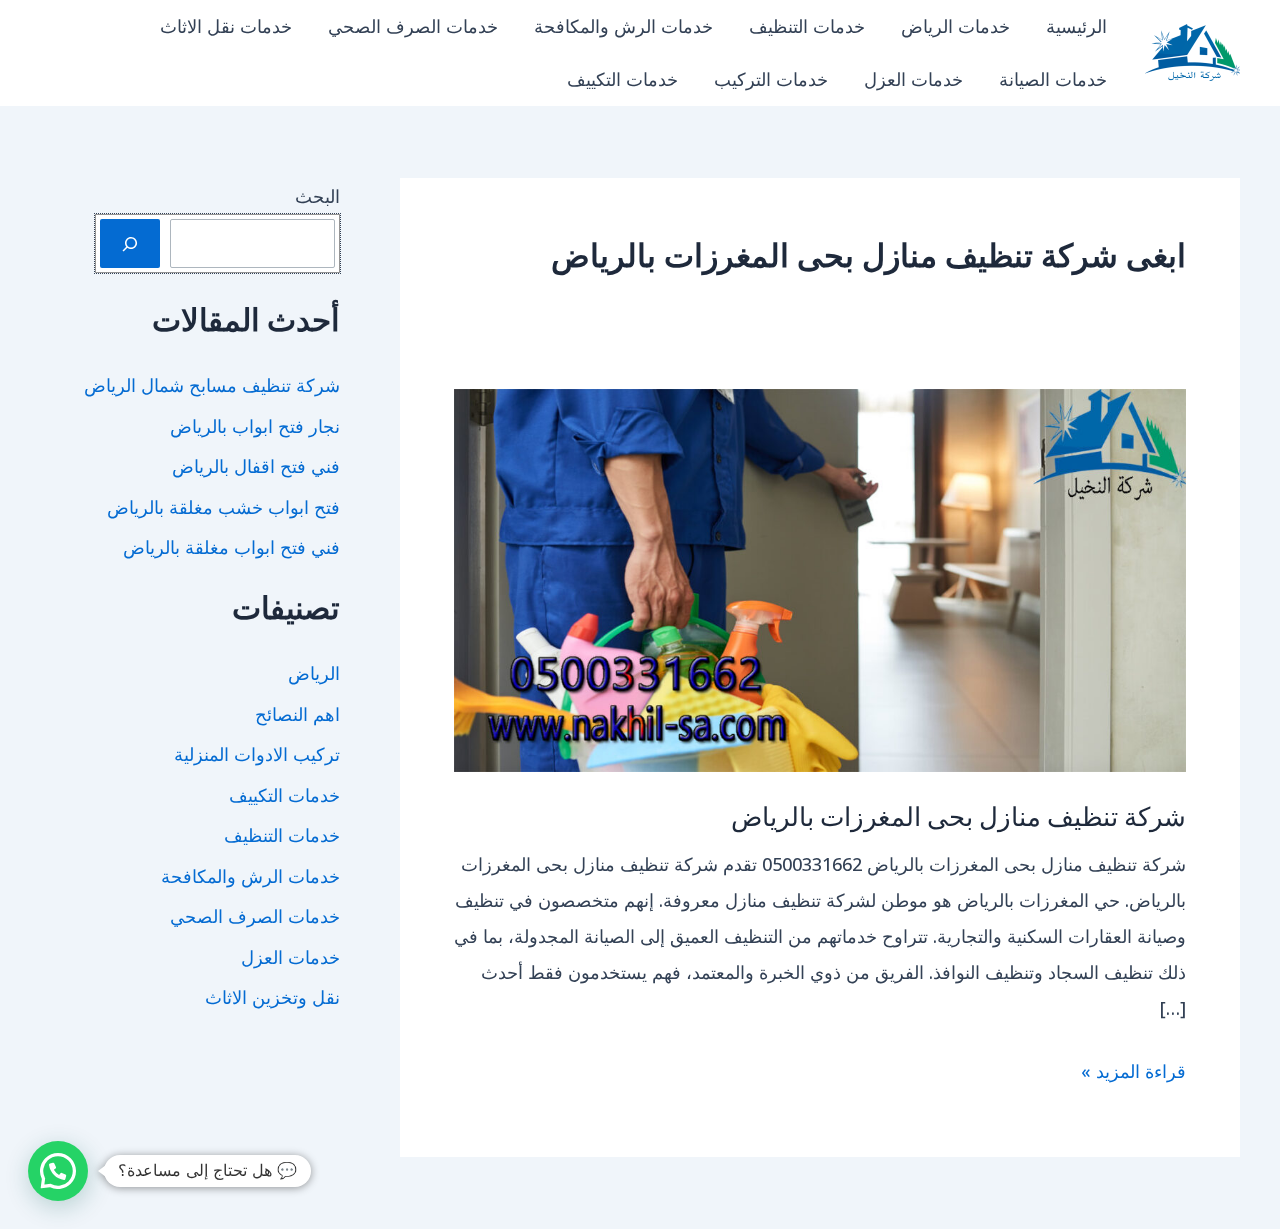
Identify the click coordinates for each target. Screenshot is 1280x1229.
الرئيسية (1076, 26)
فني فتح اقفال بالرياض (256, 466)
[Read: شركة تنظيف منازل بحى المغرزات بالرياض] (820, 578)
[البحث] (130, 243)
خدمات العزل (913, 79)
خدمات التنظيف (807, 26)
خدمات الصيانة (1053, 79)
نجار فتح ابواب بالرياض (255, 426)
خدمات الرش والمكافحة (623, 26)
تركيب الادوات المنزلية (257, 754)
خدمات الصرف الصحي (413, 26)
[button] (58, 1171)
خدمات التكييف (622, 79)
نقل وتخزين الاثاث (272, 997)
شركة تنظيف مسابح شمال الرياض (212, 385)
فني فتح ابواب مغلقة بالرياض (231, 547)
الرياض (314, 673)
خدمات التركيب (771, 79)
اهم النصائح (297, 714)
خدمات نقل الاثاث (226, 26)
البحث (317, 196)
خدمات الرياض (955, 26)
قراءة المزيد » (1133, 1073)
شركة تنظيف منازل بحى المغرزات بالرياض (958, 815)
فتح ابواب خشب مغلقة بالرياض (223, 507)
